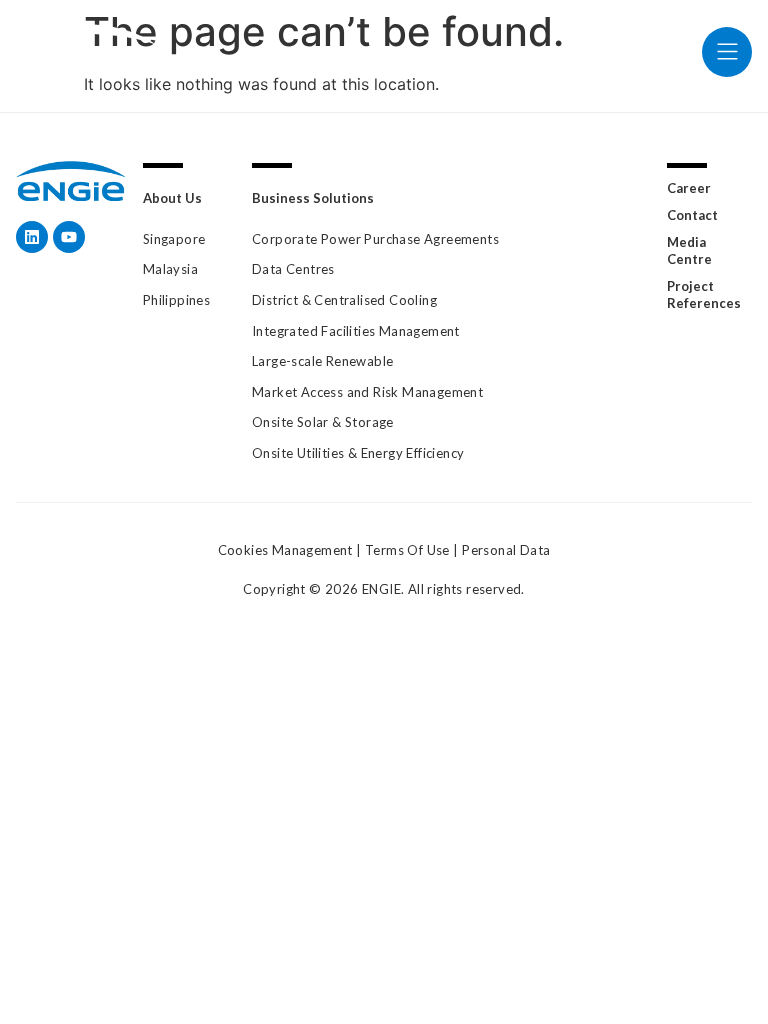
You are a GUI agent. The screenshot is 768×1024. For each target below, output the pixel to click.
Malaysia (170, 269)
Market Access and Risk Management (367, 392)
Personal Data (506, 550)
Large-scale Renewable (322, 361)
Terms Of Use (407, 550)
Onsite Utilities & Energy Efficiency (358, 453)
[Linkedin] (32, 237)
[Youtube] (69, 237)
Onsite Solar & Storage (323, 422)
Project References (704, 294)
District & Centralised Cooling (344, 300)
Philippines (176, 300)
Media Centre (689, 250)
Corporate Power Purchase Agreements (375, 239)
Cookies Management (285, 550)
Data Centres (293, 269)
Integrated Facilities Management (356, 331)
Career (689, 188)
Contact (692, 215)
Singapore (174, 239)
